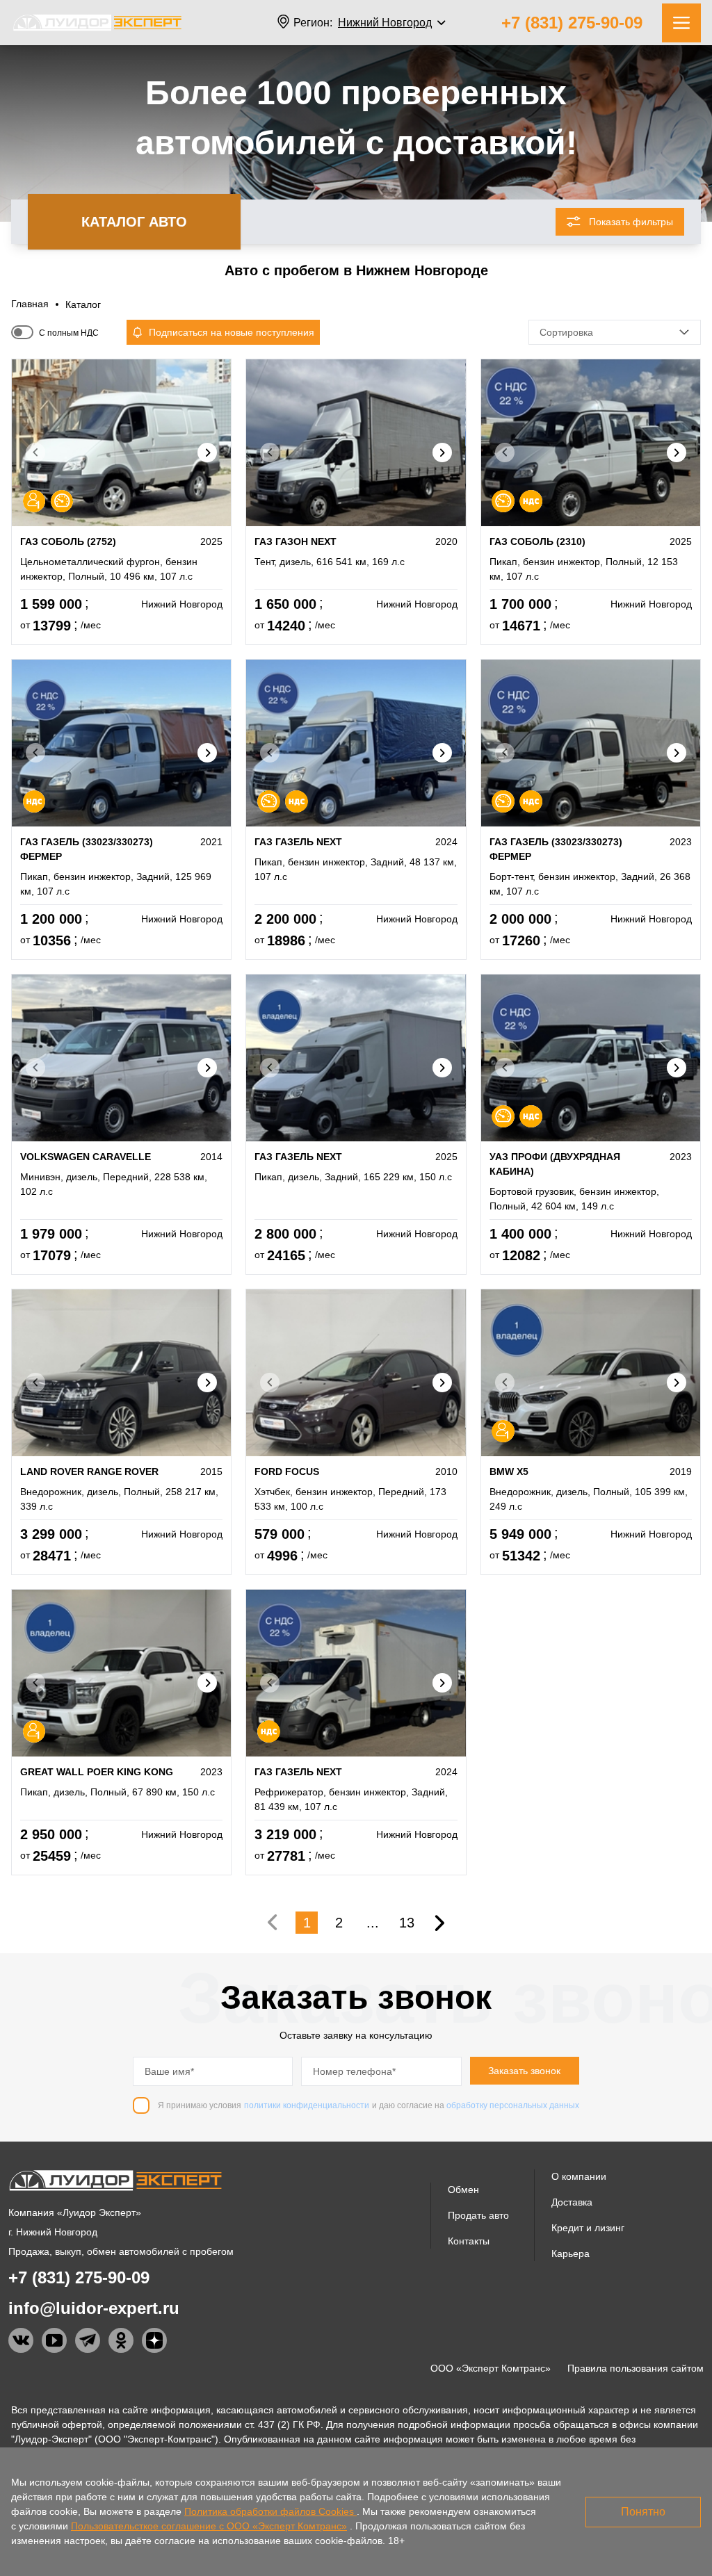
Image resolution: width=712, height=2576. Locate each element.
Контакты (469, 2241)
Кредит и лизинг (588, 2228)
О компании (579, 2176)
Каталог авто (134, 222)
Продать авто (478, 2215)
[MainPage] (97, 23)
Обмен (463, 2190)
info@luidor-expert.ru (94, 2308)
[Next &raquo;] (440, 1923)
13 (407, 1923)
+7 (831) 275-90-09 (572, 23)
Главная (30, 304)
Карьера (571, 2253)
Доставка (572, 2202)
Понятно (643, 2512)
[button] (207, 453)
